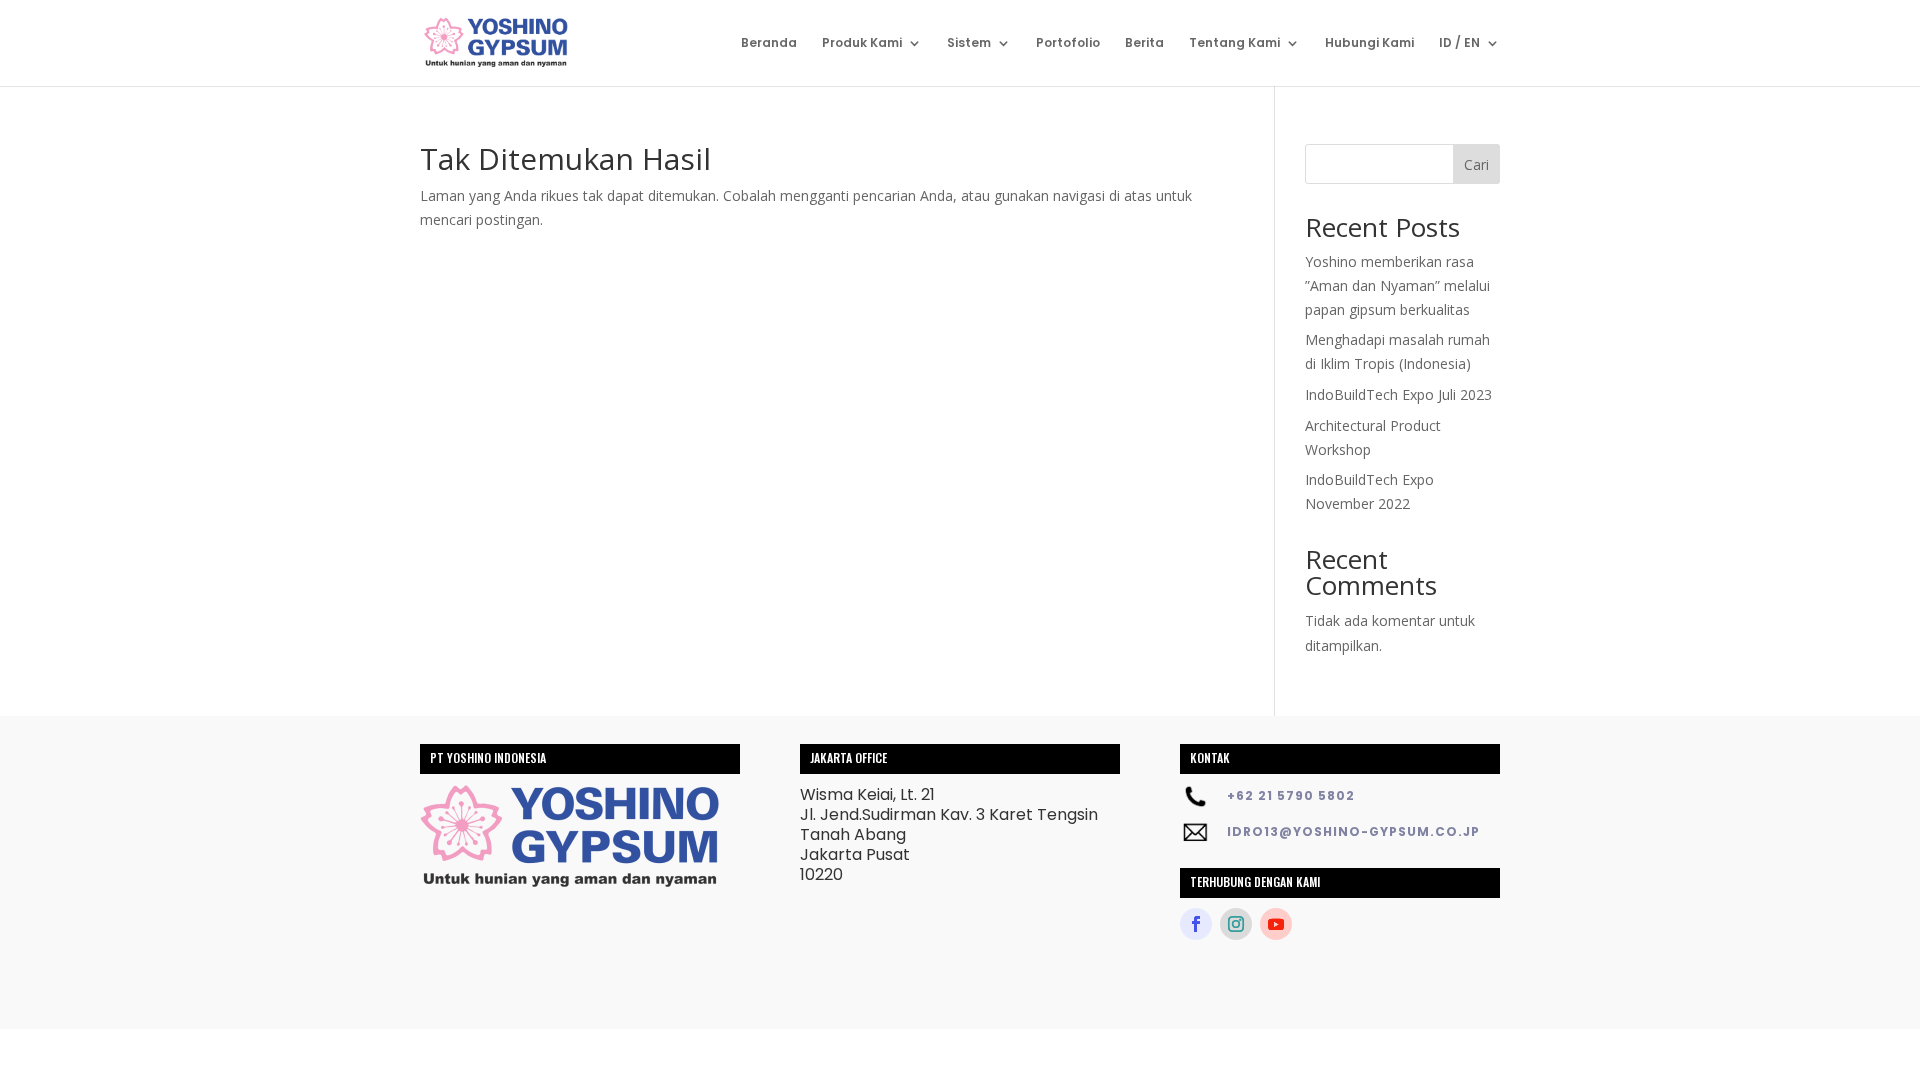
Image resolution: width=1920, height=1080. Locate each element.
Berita (1144, 43)
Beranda (769, 43)
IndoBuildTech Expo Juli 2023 (1398, 394)
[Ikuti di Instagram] (1236, 924)
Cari (1476, 164)
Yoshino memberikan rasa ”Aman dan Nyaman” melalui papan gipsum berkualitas (1397, 285)
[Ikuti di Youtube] (1276, 924)
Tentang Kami (1234, 43)
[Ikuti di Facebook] (1196, 924)
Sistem (969, 43)
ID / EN (1459, 43)
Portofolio (1068, 43)
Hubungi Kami (1369, 43)
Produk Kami (862, 43)
